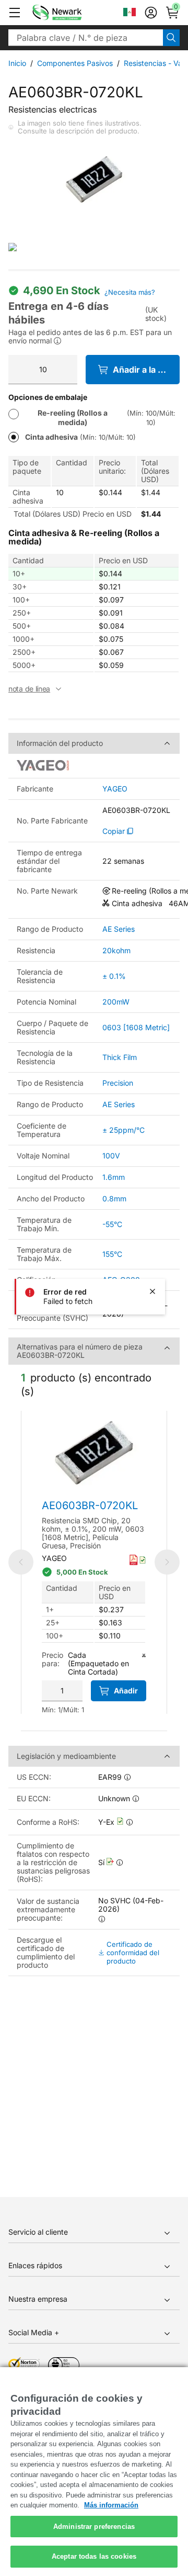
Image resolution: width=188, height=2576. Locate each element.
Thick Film (120, 1057)
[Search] (171, 38)
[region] (94, 2472)
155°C (112, 1254)
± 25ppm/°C (124, 1130)
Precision (118, 1083)
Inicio (17, 63)
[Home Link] (73, 13)
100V (111, 1156)
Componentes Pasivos (75, 63)
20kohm (116, 950)
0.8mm (114, 1198)
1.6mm (114, 1177)
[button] (15, 13)
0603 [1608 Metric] (136, 1027)
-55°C (112, 1224)
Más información (111, 2505)
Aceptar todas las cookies (94, 2556)
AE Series (119, 929)
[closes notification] (152, 1291)
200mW (116, 1002)
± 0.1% (114, 976)
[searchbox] (86, 38)
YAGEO (115, 789)
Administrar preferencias (94, 2527)
